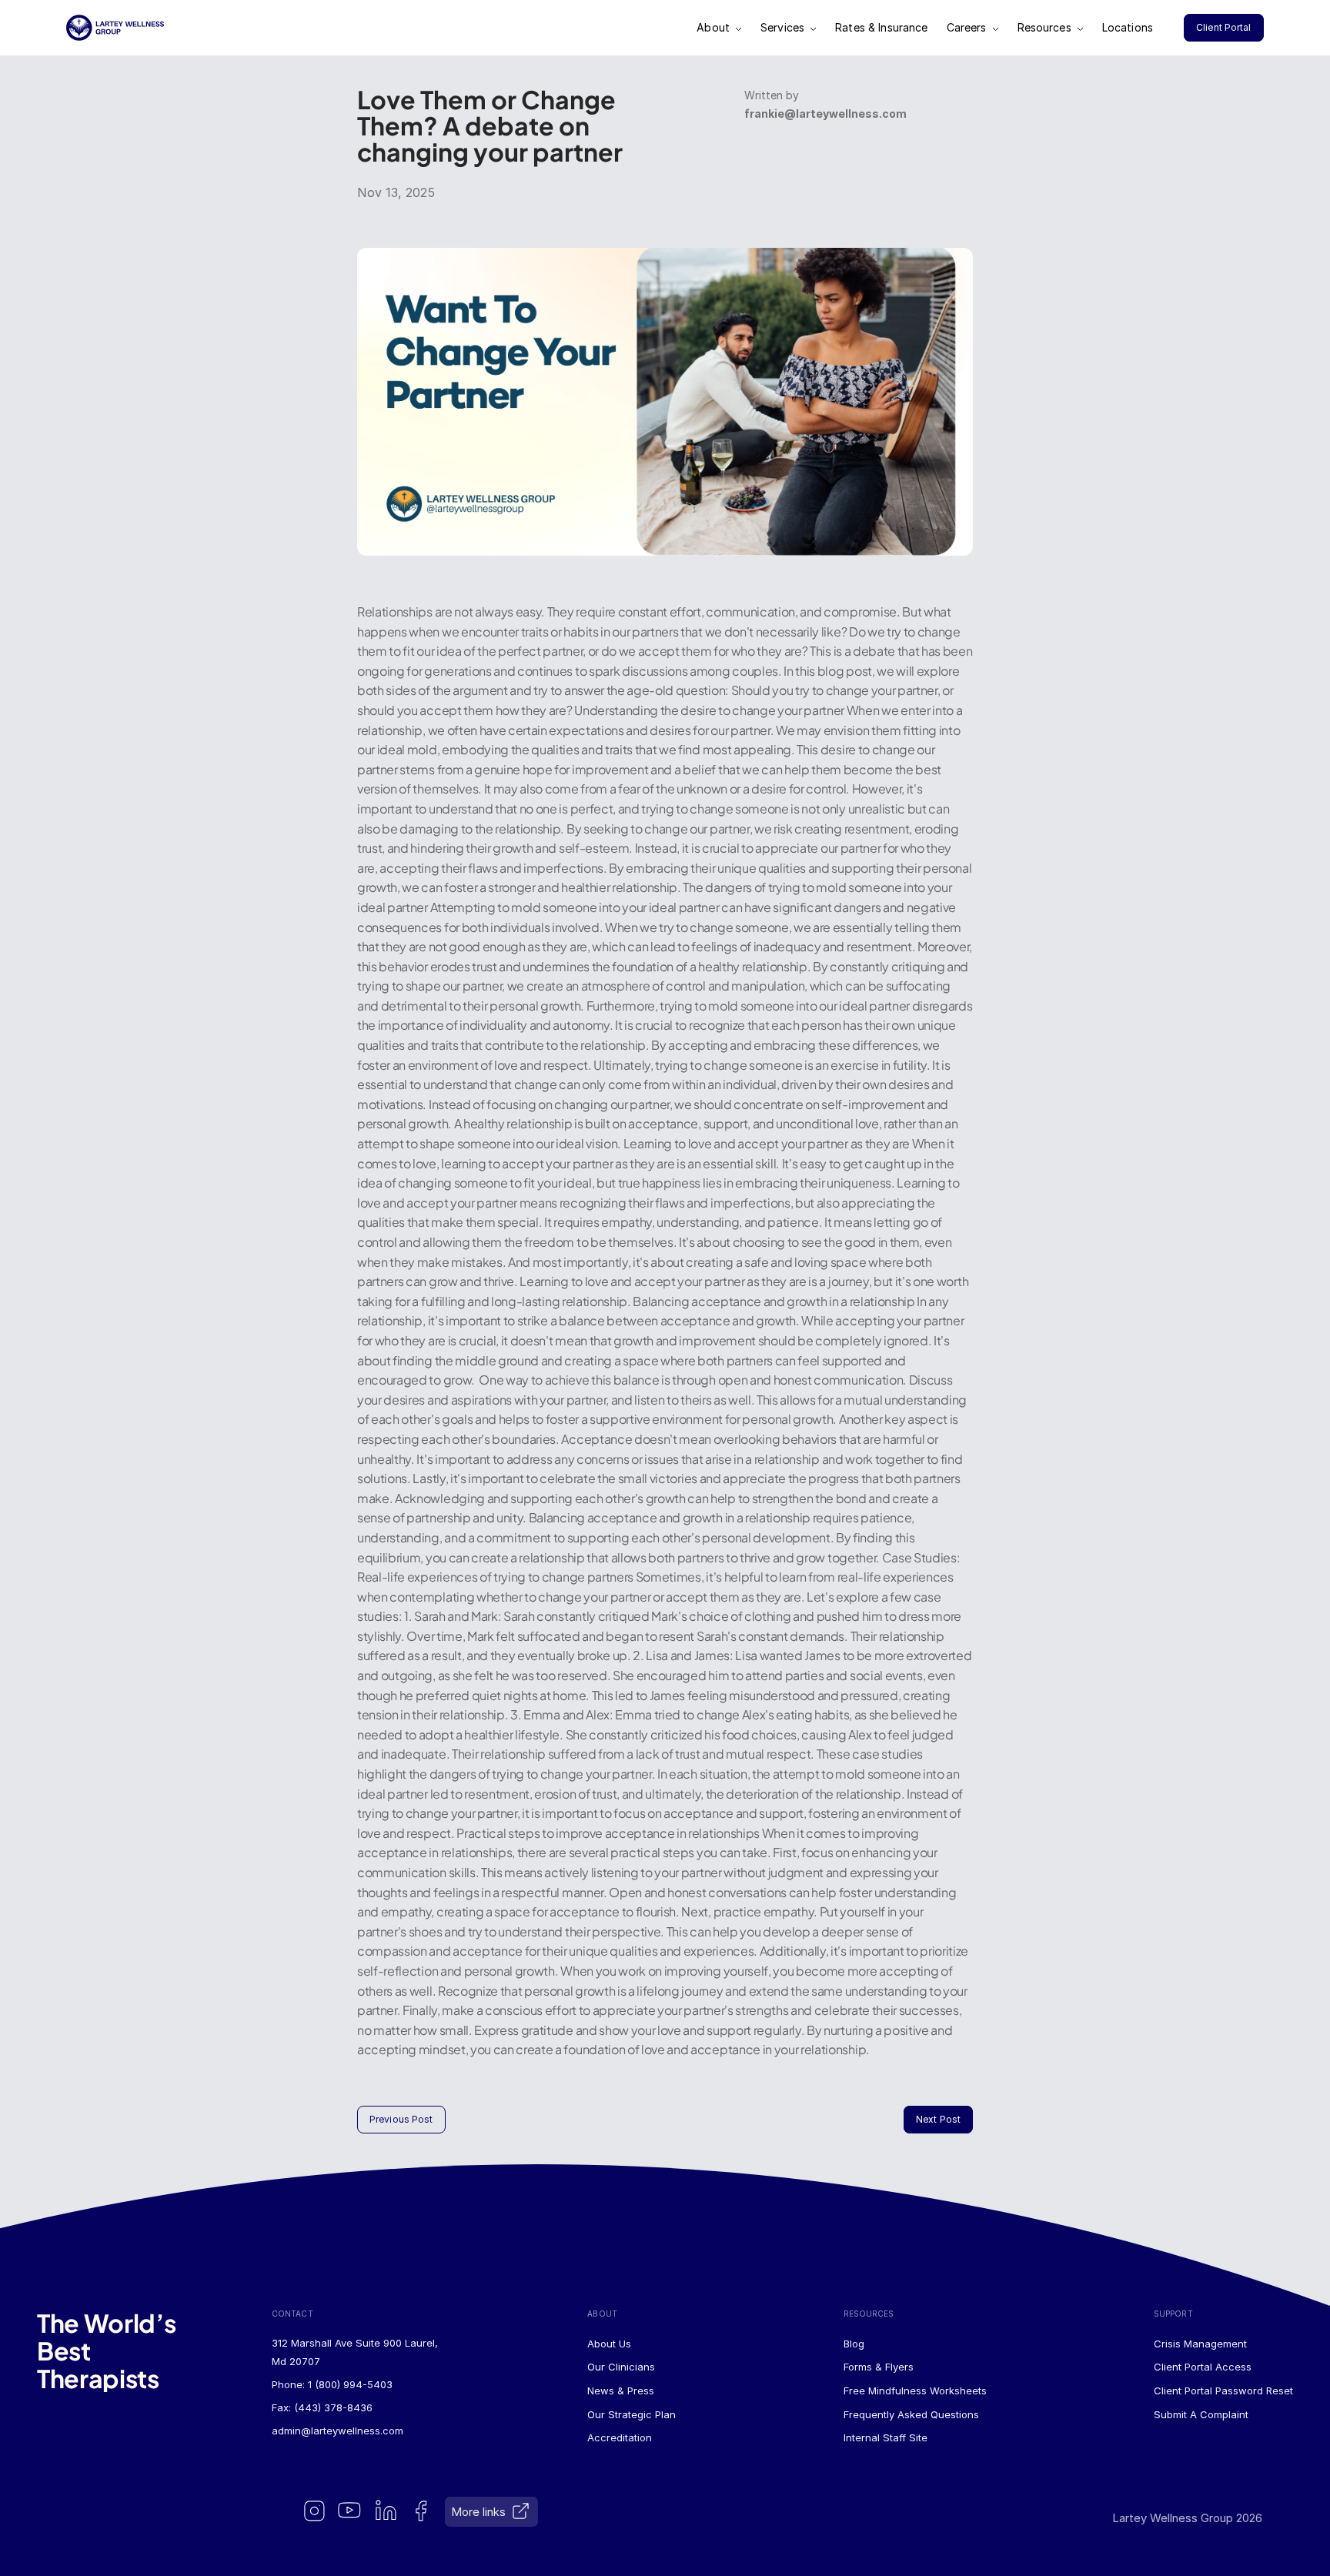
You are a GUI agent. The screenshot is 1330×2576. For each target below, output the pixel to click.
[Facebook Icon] (422, 2512)
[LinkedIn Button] (387, 2512)
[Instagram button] (315, 2512)
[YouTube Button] (351, 2512)
